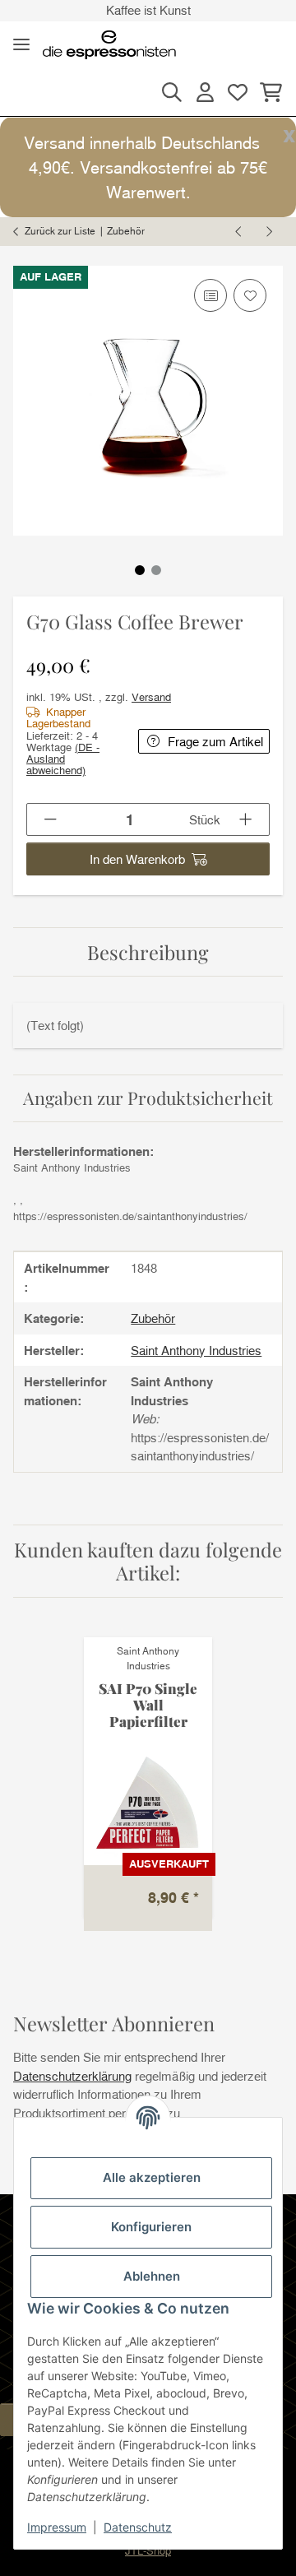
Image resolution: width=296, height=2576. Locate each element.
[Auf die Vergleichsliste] (210, 295)
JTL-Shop (148, 2550)
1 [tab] (140, 570)
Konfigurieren (151, 2227)
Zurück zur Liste (60, 231)
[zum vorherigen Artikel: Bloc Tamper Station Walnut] (239, 232)
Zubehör (153, 1318)
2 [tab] (156, 570)
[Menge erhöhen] (246, 819)
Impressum (57, 2527)
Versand (151, 697)
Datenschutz (138, 2527)
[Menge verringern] (51, 819)
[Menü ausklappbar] (21, 45)
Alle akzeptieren (152, 2177)
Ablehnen (152, 2276)
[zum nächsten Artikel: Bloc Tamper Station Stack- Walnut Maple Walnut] (268, 232)
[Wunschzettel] (238, 92)
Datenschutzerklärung (72, 2076)
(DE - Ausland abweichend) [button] (63, 759)
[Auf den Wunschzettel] (250, 295)
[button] (172, 92)
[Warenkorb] (268, 92)
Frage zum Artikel (215, 741)
